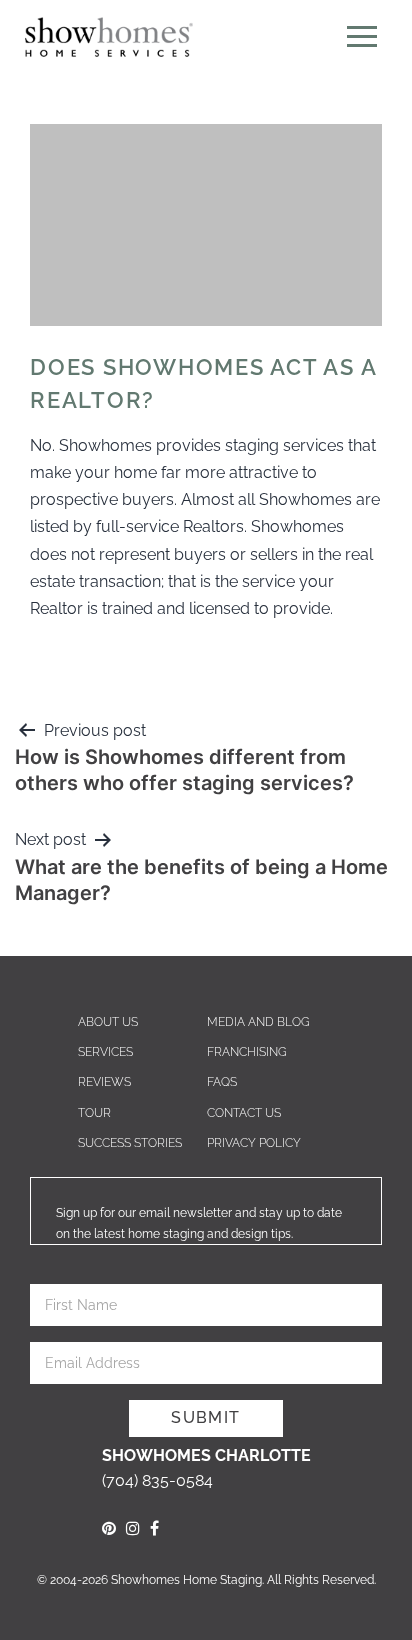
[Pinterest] (109, 1528)
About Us (108, 1022)
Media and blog (258, 1022)
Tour (94, 1113)
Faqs (222, 1082)
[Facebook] (154, 1528)
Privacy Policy (254, 1143)
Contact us (244, 1113)
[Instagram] (133, 1528)
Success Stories (130, 1143)
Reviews (104, 1082)
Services (105, 1052)
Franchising (247, 1052)
